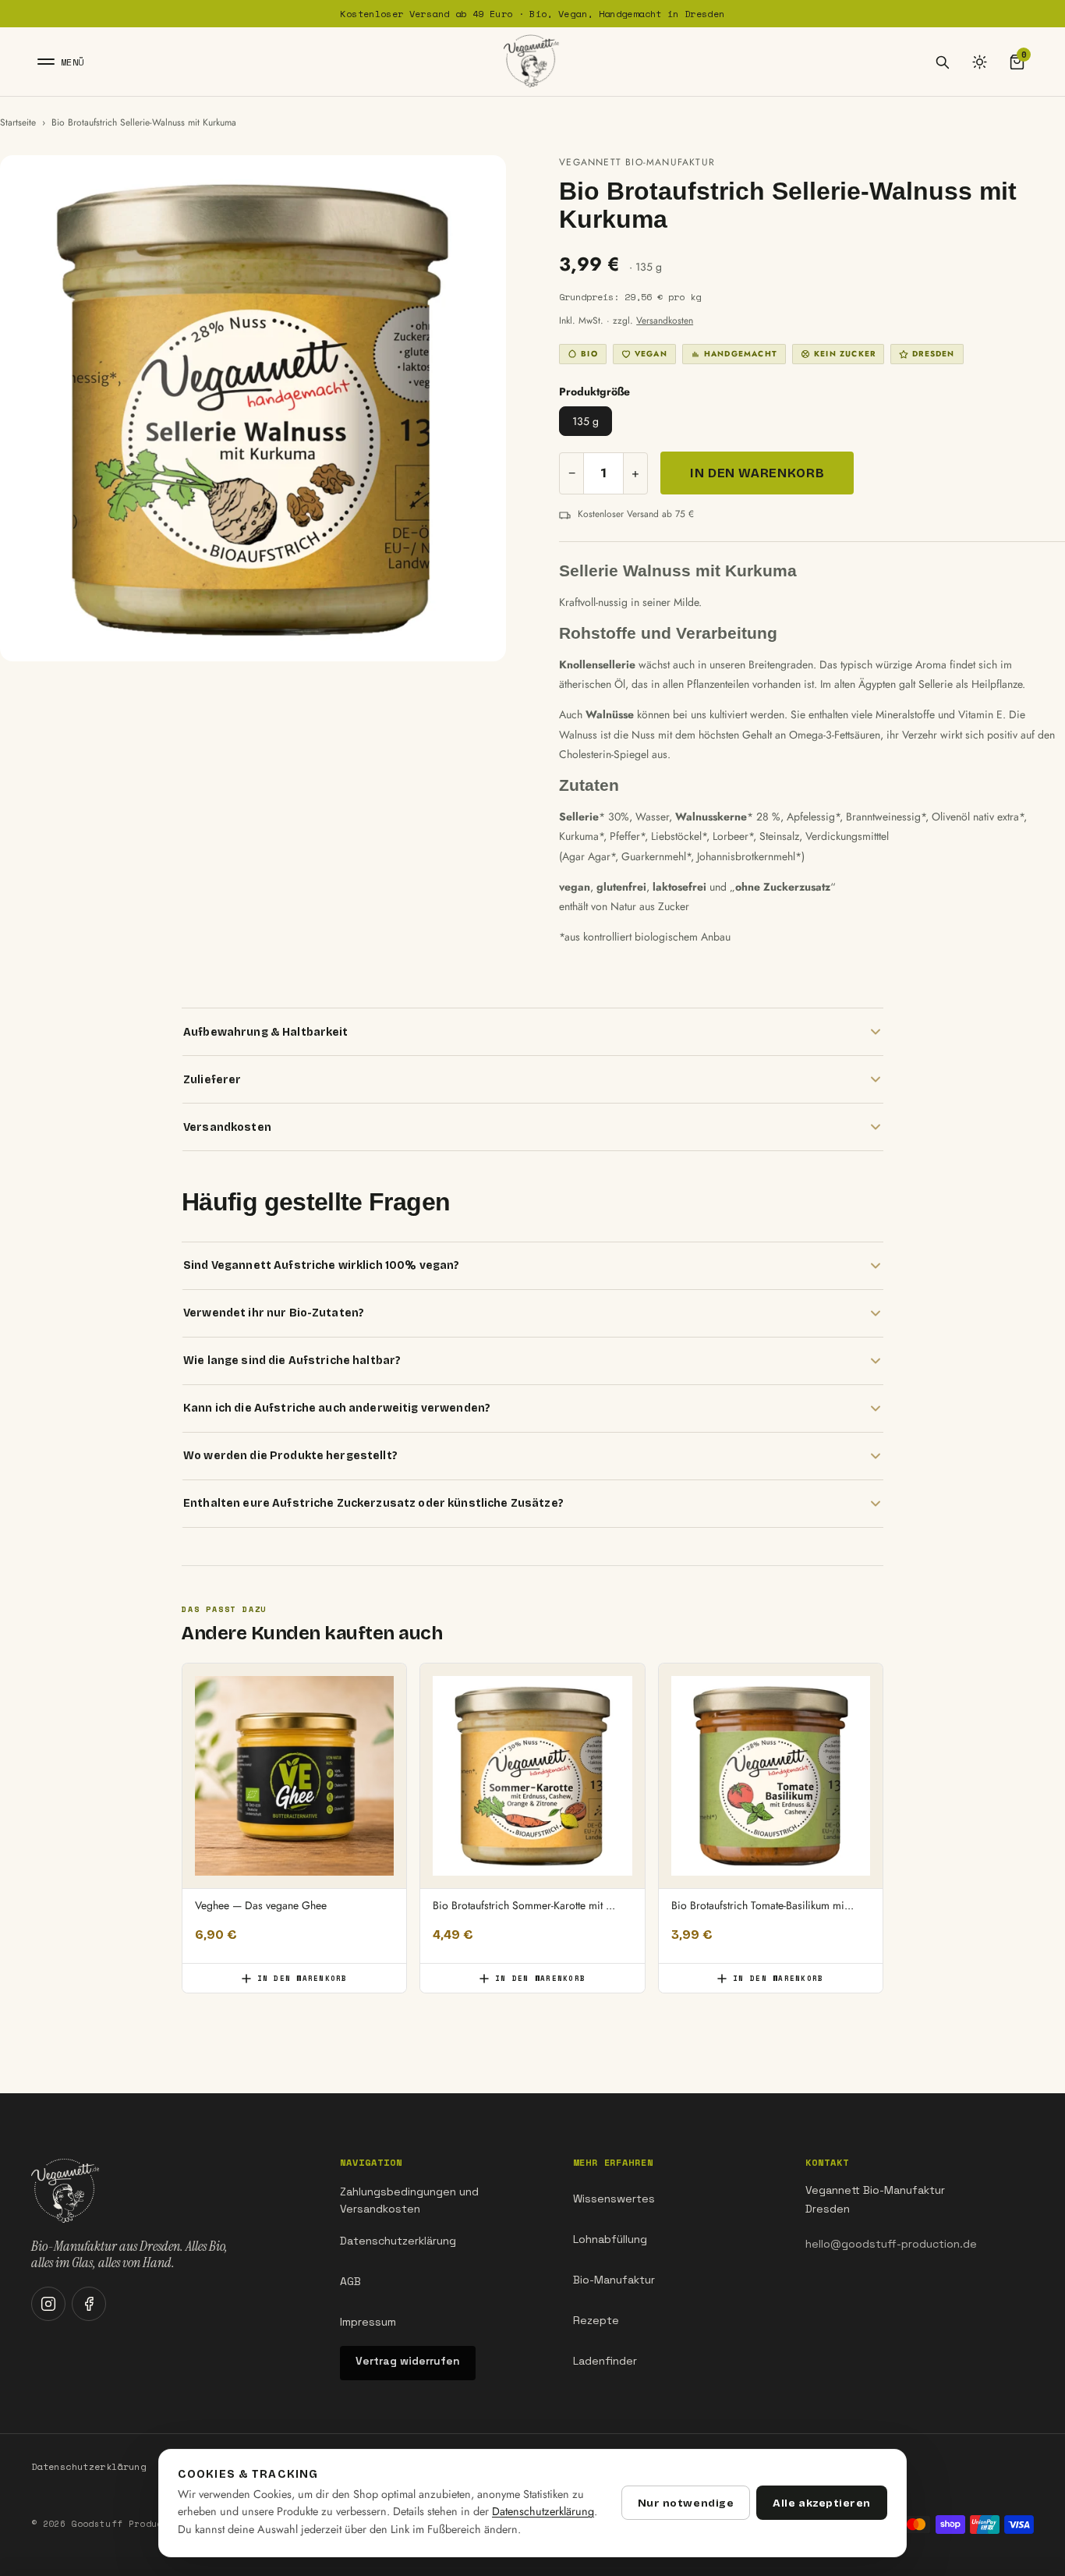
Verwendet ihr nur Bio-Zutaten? (274, 1313)
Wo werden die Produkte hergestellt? (290, 1456)
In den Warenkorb (757, 473)
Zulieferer (212, 1080)
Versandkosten (665, 321)
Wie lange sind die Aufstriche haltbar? (292, 1361)
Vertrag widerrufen (408, 2361)
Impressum (368, 2322)
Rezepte (596, 2320)
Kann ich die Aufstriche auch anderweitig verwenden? (337, 1408)
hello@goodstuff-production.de (891, 2244)
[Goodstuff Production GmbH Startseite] (532, 62)
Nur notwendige (686, 2503)
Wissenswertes (614, 2199)
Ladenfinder (605, 2361)
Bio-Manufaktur (614, 2280)
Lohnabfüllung (610, 2239)
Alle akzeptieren (822, 2503)
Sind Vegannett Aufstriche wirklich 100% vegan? (321, 1265)
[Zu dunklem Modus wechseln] (979, 62)
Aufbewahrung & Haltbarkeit (266, 1032)
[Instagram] (48, 2304)
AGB (350, 2281)
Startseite (18, 122)
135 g (586, 421)
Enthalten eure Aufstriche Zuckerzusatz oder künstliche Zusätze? (373, 1503)
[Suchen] (942, 62)
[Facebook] (89, 2304)
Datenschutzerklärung (398, 2241)
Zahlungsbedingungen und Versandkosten (409, 2200)
